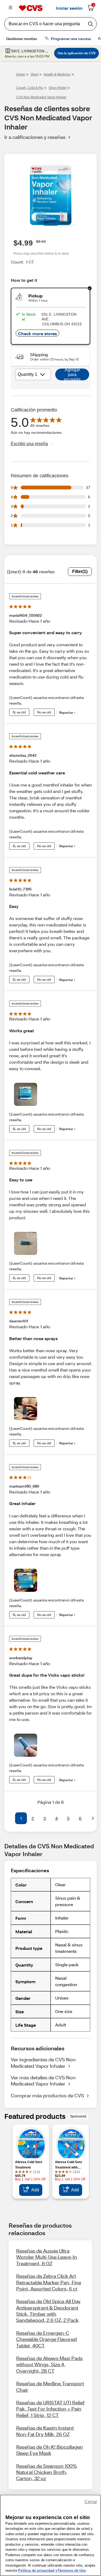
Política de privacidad (36, 2570)
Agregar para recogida (72, 374)
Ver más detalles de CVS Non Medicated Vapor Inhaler (43, 2081)
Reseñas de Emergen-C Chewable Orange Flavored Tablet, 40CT (46, 2339)
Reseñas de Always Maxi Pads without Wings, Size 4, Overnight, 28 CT (49, 2364)
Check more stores (37, 333)
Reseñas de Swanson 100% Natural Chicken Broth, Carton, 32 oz (47, 2472)
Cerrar (91, 2502)
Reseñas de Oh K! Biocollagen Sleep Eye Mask (50, 2450)
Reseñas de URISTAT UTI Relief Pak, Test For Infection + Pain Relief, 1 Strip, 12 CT (50, 2409)
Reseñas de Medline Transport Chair (50, 2386)
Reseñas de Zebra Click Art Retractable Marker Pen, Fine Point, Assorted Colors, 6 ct (49, 2282)
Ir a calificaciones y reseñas (35, 137)
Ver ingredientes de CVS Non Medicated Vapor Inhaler (43, 2063)
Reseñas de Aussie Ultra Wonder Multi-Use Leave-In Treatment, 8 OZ (47, 2257)
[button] (8, 1818)
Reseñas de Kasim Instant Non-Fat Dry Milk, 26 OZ (45, 2431)
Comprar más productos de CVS (47, 2095)
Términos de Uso (72, 2570)
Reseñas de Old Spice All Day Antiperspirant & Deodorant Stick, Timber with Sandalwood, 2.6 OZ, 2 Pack (48, 2311)
